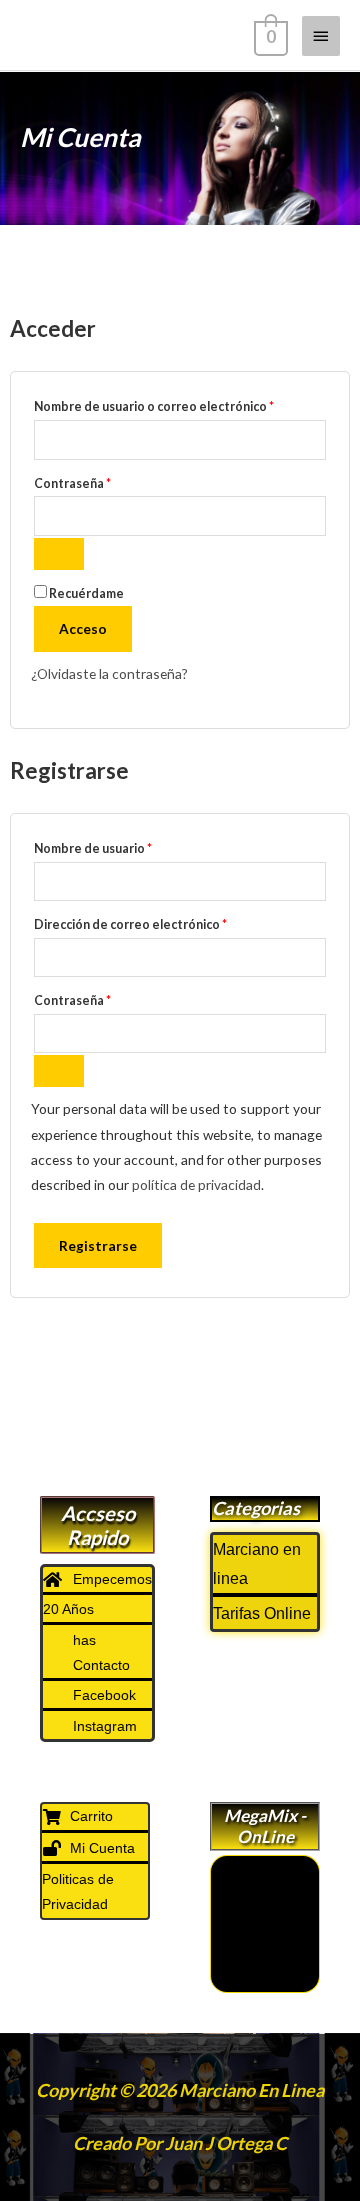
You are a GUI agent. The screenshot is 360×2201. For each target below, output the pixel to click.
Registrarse (98, 1245)
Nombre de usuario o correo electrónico (180, 404)
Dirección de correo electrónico (164, 922)
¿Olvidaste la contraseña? (109, 673)
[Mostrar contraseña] (59, 554)
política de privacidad (196, 1184)
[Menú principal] (321, 36)
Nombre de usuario (127, 846)
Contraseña (106, 481)
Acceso (83, 628)
